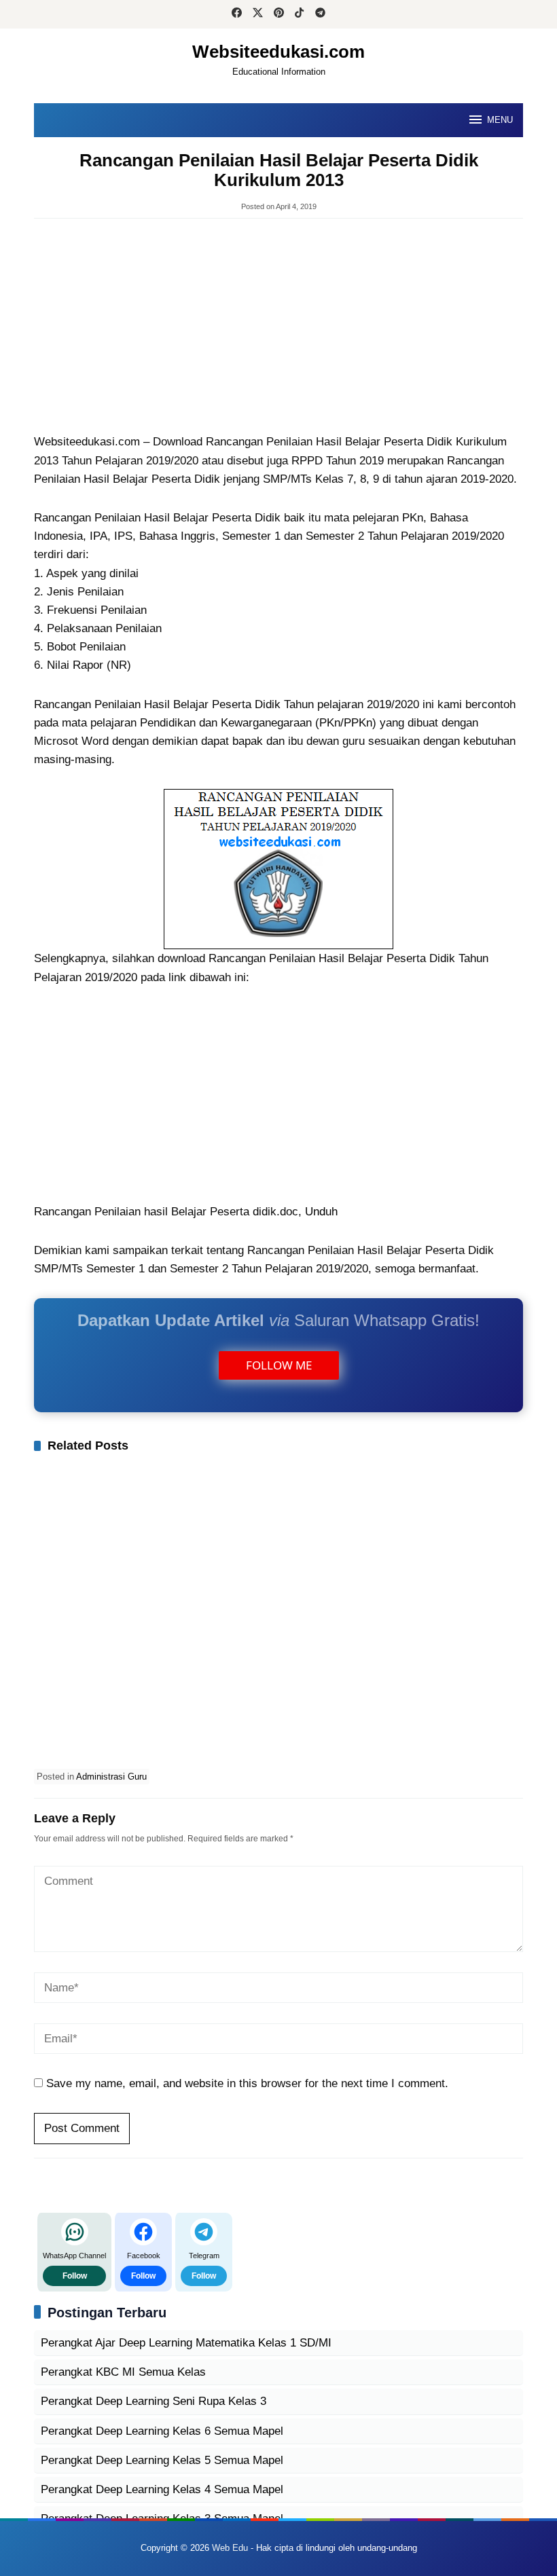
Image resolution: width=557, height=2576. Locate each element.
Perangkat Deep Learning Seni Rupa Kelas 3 (154, 2401)
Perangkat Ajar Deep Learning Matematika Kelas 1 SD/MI (186, 2343)
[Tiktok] (299, 14)
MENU (500, 120)
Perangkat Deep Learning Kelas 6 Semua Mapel (162, 2431)
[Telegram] (320, 14)
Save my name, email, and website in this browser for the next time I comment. (247, 2083)
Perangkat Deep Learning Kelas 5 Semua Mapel (162, 2460)
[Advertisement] (278, 327)
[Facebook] (237, 14)
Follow (75, 2276)
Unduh (321, 1212)
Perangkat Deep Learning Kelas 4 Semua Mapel (162, 2489)
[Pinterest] (279, 14)
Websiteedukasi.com (278, 52)
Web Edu (230, 2548)
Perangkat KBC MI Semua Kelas (123, 2372)
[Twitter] (258, 14)
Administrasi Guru (111, 1777)
